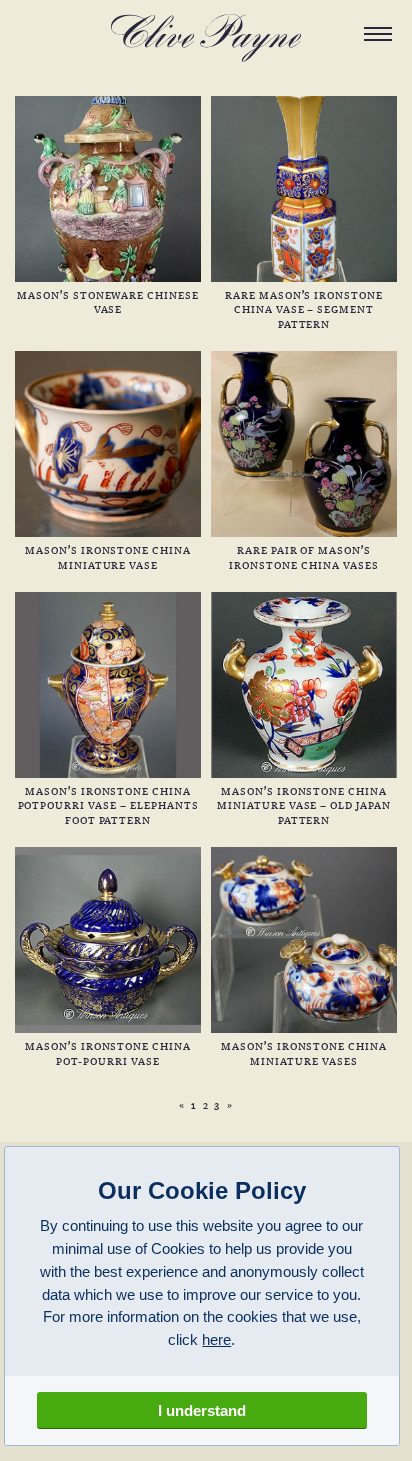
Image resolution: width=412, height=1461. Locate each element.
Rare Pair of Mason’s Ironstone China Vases (303, 556)
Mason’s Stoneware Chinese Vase (108, 301)
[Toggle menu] (378, 34)
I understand (202, 1410)
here (216, 1339)
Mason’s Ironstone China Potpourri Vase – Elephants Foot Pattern (108, 804)
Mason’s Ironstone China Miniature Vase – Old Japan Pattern (304, 804)
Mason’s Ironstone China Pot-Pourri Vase (108, 1052)
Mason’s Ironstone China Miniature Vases (304, 1052)
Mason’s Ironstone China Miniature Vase (108, 556)
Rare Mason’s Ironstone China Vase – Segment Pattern (304, 308)
